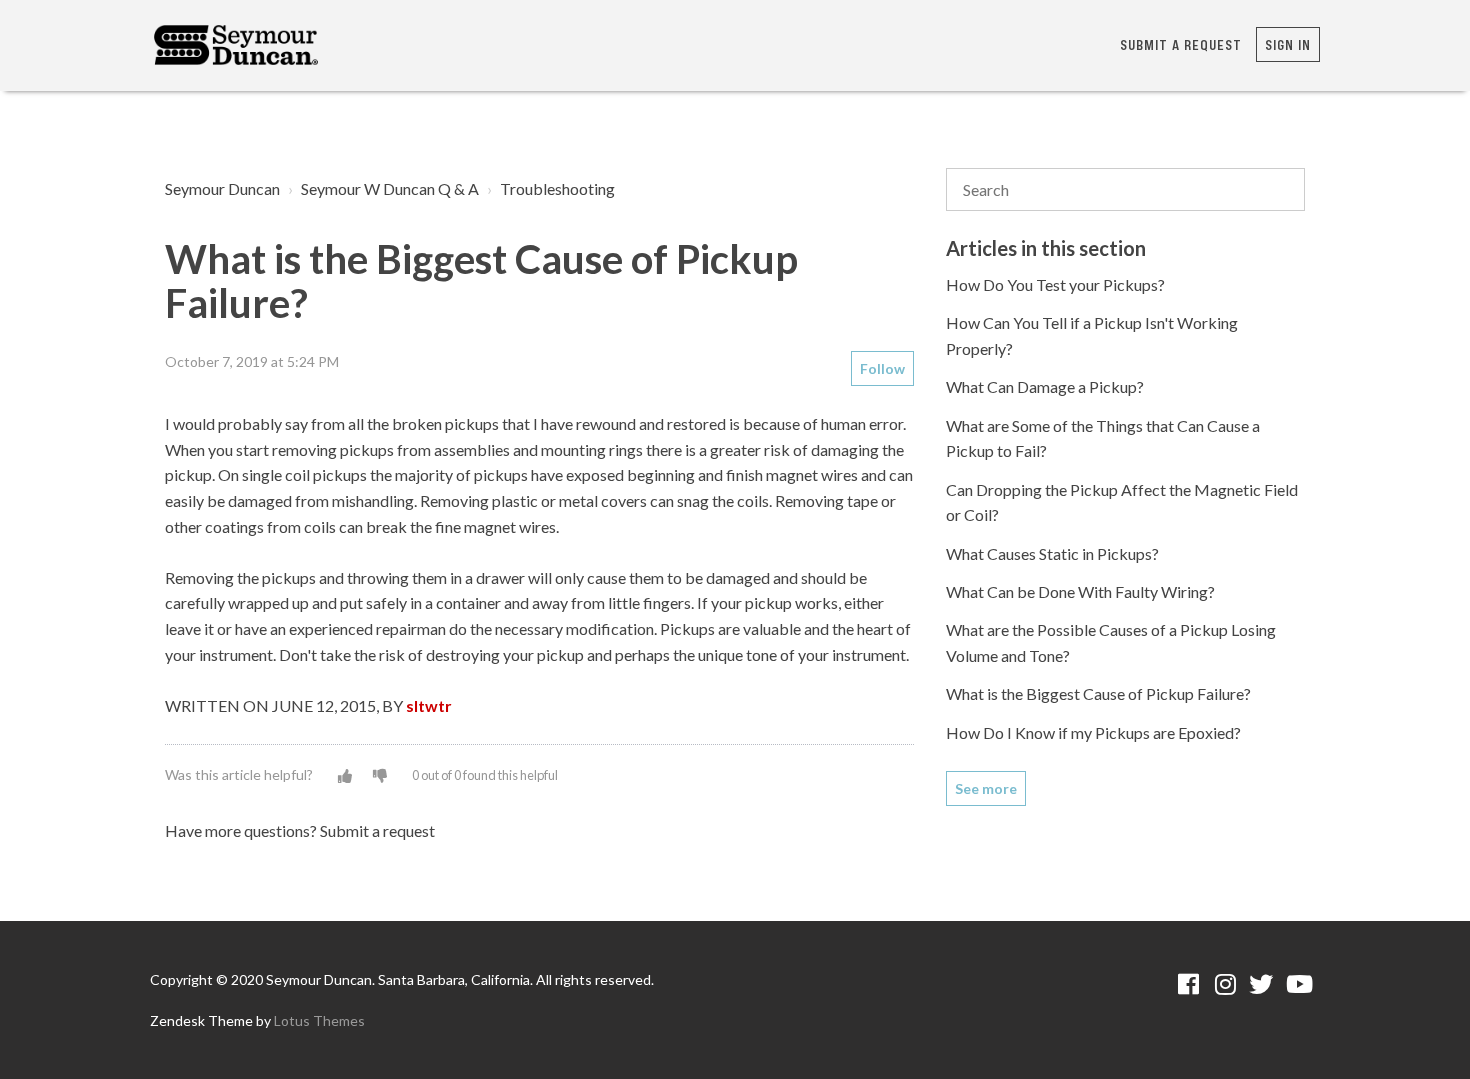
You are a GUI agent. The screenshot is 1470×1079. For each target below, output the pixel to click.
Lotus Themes (319, 1020)
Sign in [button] (1288, 44)
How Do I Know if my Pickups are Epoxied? (1093, 732)
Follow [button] (882, 368)
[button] (345, 775)
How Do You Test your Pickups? (1055, 284)
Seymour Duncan (222, 188)
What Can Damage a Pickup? (1045, 386)
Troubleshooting (557, 188)
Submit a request (1181, 44)
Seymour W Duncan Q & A (390, 188)
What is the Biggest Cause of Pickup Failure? (1098, 693)
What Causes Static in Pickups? (1052, 553)
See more (986, 788)
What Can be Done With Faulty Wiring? (1080, 591)
